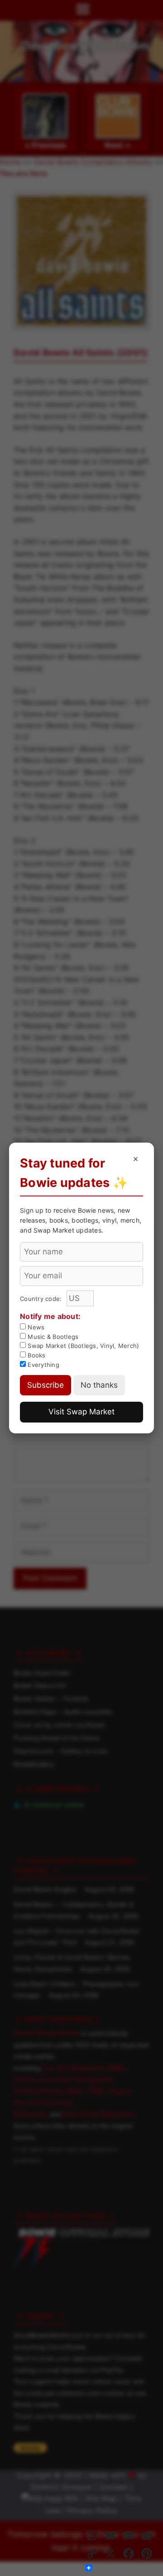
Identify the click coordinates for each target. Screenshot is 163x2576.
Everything (43, 1365)
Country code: (42, 1299)
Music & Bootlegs (52, 1337)
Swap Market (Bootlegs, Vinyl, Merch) (82, 1346)
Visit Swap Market (81, 1412)
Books (36, 1355)
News (35, 1327)
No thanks (99, 1385)
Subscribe (46, 1385)
